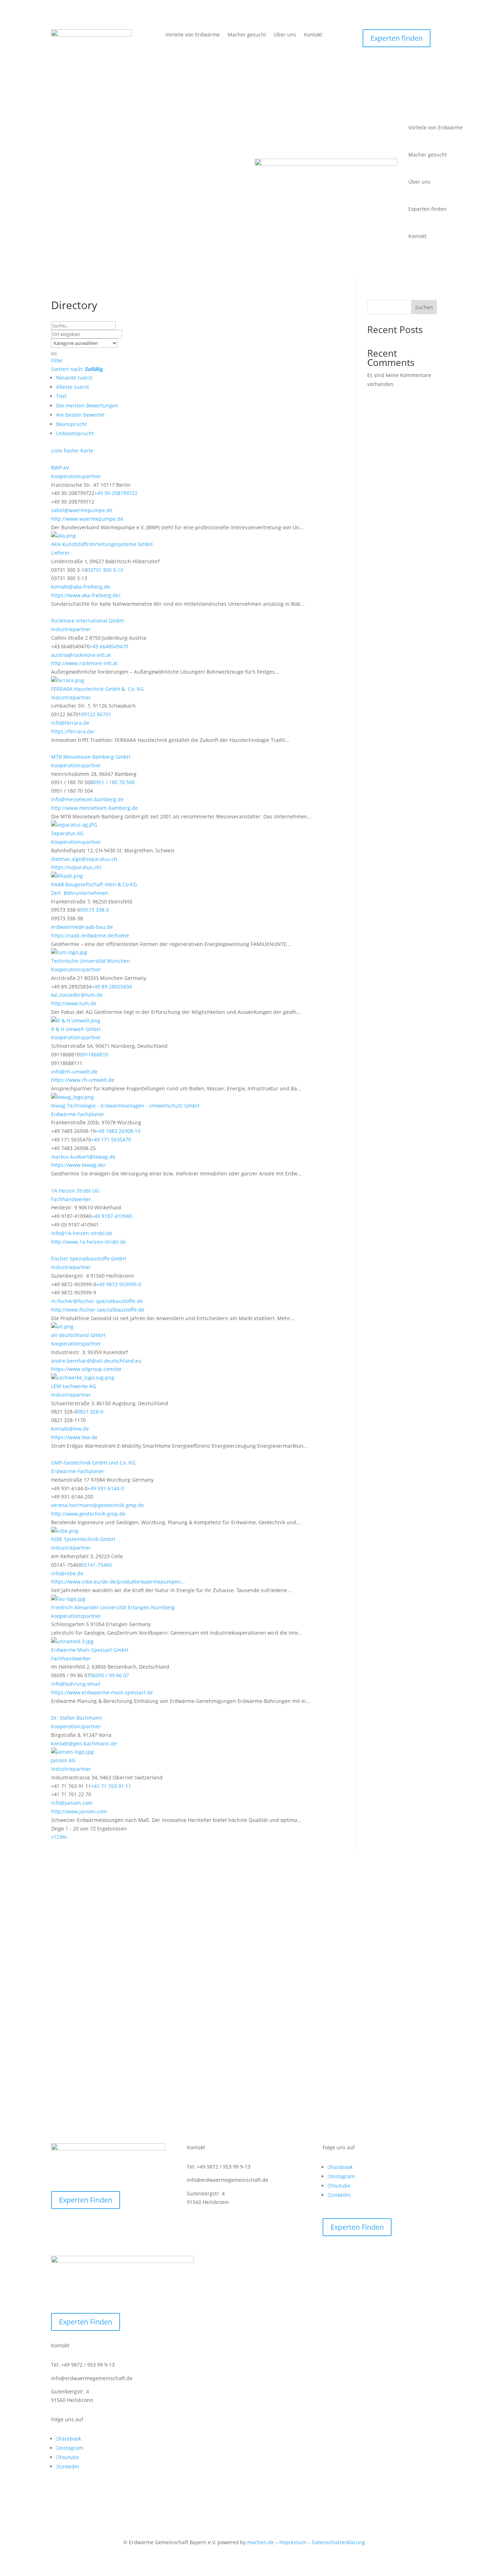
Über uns (285, 35)
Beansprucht (71, 424)
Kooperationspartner (76, 476)
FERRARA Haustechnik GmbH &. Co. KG (97, 689)
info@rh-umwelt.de (74, 1072)
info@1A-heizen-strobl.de (82, 1233)
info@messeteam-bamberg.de (87, 799)
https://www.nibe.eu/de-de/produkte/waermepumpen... (118, 1582)
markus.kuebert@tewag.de (83, 1157)
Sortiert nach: (77, 369)
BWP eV (60, 468)
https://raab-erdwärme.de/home (90, 935)
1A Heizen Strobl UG (75, 1191)
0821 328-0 (90, 1411)
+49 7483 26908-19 (118, 1131)
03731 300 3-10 (105, 570)
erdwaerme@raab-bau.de (82, 927)
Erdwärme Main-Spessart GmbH (90, 1650)
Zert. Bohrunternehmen (80, 893)
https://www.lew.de (74, 1437)
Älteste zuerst (73, 387)
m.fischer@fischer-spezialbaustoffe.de (97, 1301)
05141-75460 (97, 1565)
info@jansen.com (72, 1803)
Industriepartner (71, 629)
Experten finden (397, 38)
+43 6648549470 (109, 646)
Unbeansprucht (75, 433)
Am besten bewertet (80, 415)
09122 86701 (96, 714)
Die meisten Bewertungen (87, 405)
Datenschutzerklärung (338, 2542)
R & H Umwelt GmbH (76, 1029)
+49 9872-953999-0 (119, 1284)
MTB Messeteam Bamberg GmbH (91, 757)
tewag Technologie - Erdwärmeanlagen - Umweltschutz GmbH (125, 1106)
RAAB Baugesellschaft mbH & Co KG (94, 884)
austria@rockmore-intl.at (81, 655)
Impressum (293, 2542)
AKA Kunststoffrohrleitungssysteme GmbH (102, 544)
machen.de (261, 2542)
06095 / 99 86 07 (109, 1675)
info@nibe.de (67, 1573)
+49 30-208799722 (116, 493)
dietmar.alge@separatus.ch (84, 859)
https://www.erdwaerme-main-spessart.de (102, 1692)
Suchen (424, 307)
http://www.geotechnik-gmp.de (88, 1514)
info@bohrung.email (76, 1684)
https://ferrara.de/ (73, 731)
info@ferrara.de (70, 723)
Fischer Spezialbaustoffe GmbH (89, 1259)
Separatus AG (67, 833)
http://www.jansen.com (79, 1811)
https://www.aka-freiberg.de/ (86, 595)
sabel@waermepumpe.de (82, 510)
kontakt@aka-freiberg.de (81, 587)
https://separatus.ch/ (76, 867)
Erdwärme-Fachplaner (78, 1114)
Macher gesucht (247, 35)
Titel (61, 396)
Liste (57, 450)
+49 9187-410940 (112, 1216)
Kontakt (313, 35)
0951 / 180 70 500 (114, 782)
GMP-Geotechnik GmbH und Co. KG (93, 1463)
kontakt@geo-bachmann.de (84, 1743)
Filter (57, 360)
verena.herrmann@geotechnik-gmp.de (98, 1505)
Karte (87, 450)
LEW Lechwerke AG (74, 1386)
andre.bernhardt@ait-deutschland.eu (96, 1361)
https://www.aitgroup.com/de (86, 1369)
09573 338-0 (94, 910)
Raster (71, 450)
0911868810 (94, 1054)
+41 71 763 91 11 (111, 1786)
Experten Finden (86, 2200)
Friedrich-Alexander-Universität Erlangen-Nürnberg (113, 1607)
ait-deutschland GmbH (78, 1335)
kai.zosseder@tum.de (77, 995)
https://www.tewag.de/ (78, 1165)
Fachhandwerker (71, 1199)
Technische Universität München (91, 961)
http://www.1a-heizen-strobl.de (89, 1242)
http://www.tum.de (74, 1003)
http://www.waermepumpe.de (87, 519)
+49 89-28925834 (112, 987)
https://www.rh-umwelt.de (83, 1080)
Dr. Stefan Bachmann (77, 1718)
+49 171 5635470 (111, 1140)
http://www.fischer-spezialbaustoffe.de (98, 1310)
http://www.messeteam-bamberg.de (94, 808)
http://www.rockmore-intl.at (84, 663)
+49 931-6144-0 (106, 1488)
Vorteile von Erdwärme (193, 35)
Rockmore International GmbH (87, 621)
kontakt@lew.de (70, 1429)
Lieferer (60, 553)
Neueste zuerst (74, 378)
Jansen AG (63, 1760)
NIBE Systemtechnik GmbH (83, 1539)
